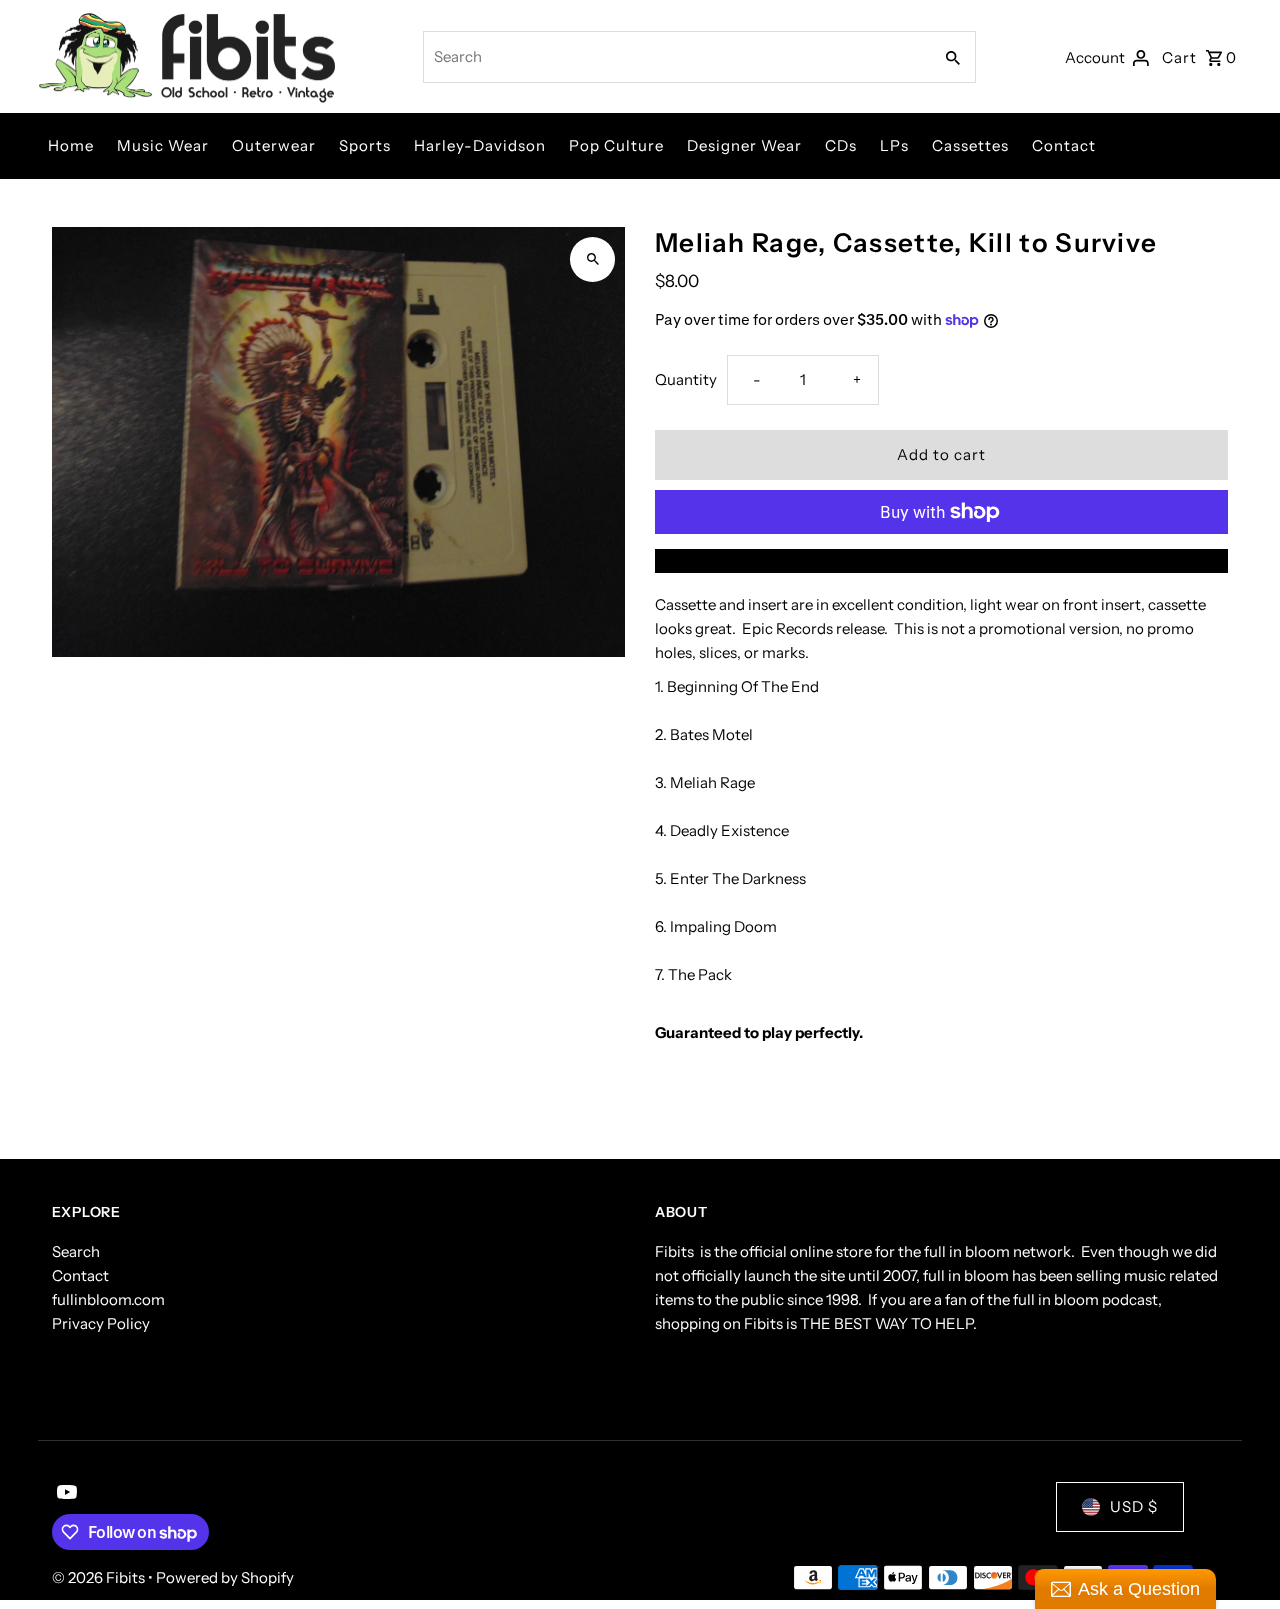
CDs (841, 145)
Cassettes (970, 145)
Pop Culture (616, 145)
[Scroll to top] (1237, 1556)
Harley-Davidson (480, 145)
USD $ (1134, 1506)
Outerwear (274, 145)
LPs (894, 145)
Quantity (686, 379)
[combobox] (675, 57)
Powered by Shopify (225, 1577)
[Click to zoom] (592, 259)
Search (76, 1251)
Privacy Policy (101, 1323)
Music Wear (163, 145)
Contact (1064, 145)
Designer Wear (744, 145)
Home (71, 145)
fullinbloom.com (108, 1299)
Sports (365, 145)
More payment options (942, 560)
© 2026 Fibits (100, 1577)
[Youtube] (64, 1494)
